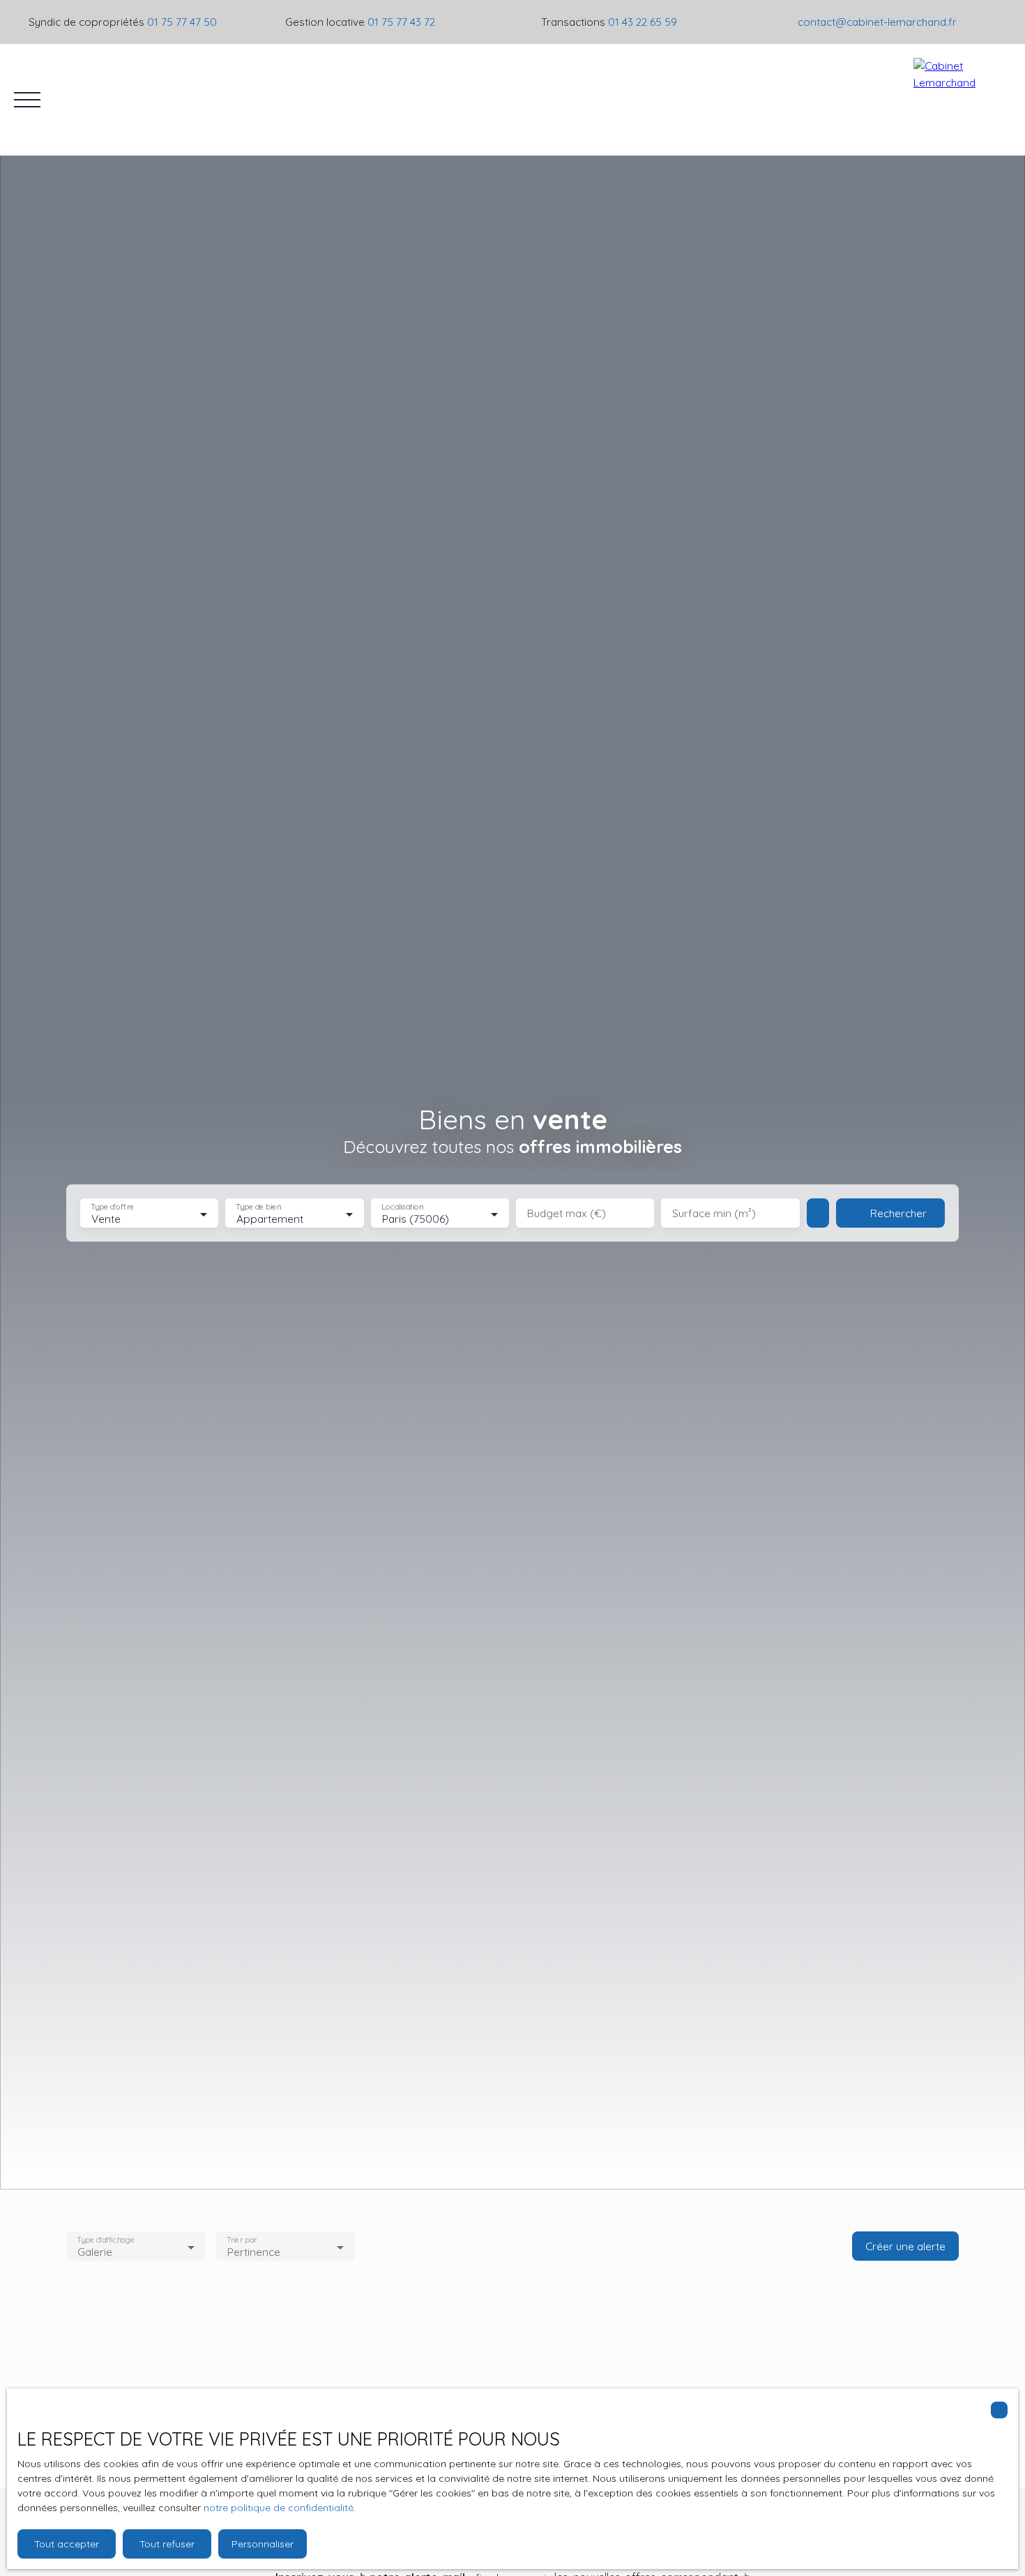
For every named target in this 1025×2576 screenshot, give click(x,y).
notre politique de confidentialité (279, 2508)
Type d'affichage (106, 2240)
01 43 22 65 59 (643, 22)
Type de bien (259, 1207)
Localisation (402, 1207)
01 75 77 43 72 (401, 22)
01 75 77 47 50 (182, 22)
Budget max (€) (567, 1213)
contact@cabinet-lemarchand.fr (877, 22)
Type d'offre (112, 1207)
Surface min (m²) (714, 1213)
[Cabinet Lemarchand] (962, 100)
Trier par (242, 2240)
